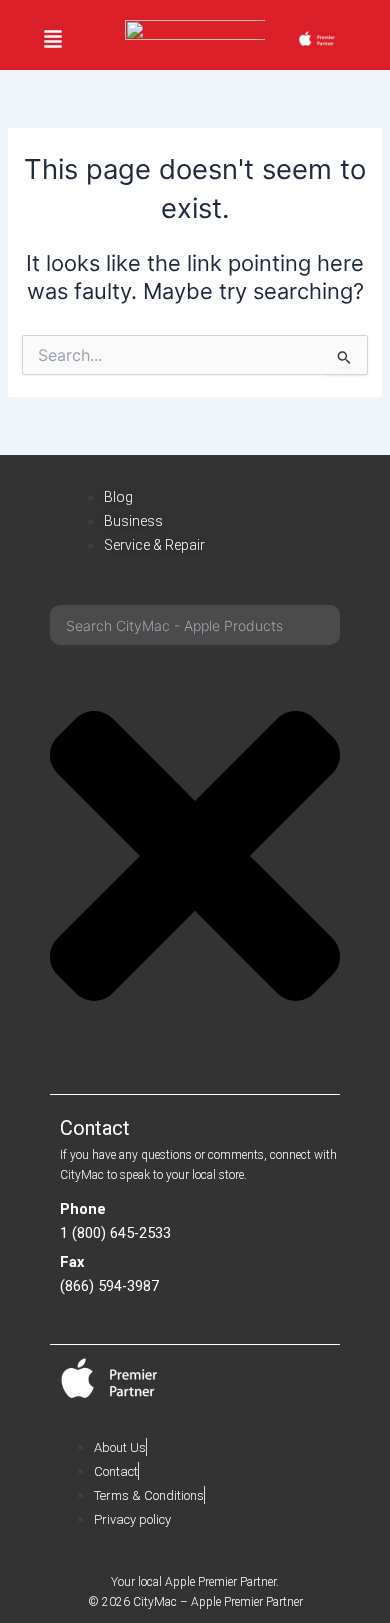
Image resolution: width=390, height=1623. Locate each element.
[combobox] (195, 625)
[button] (53, 40)
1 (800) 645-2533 (115, 1233)
